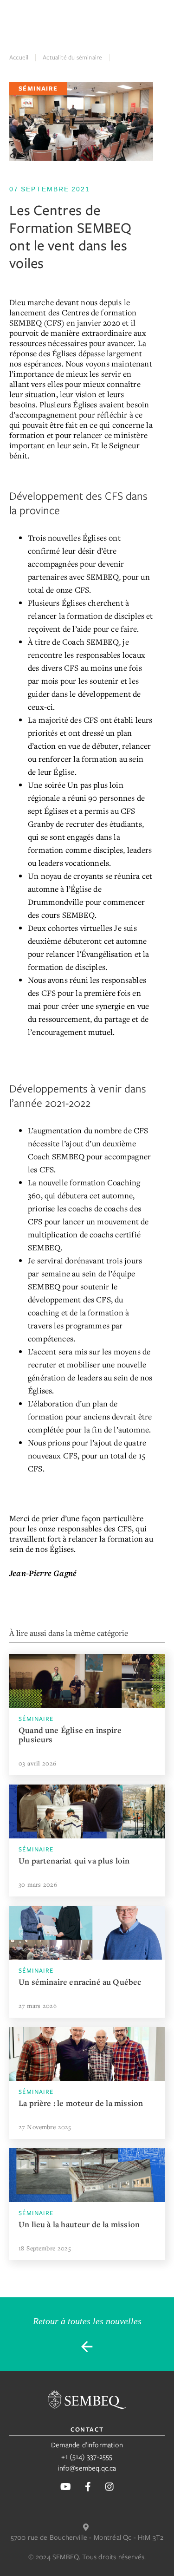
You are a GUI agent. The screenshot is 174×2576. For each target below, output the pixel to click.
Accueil (19, 57)
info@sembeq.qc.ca (87, 2468)
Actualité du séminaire (72, 57)
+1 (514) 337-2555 (87, 2457)
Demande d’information (87, 2445)
